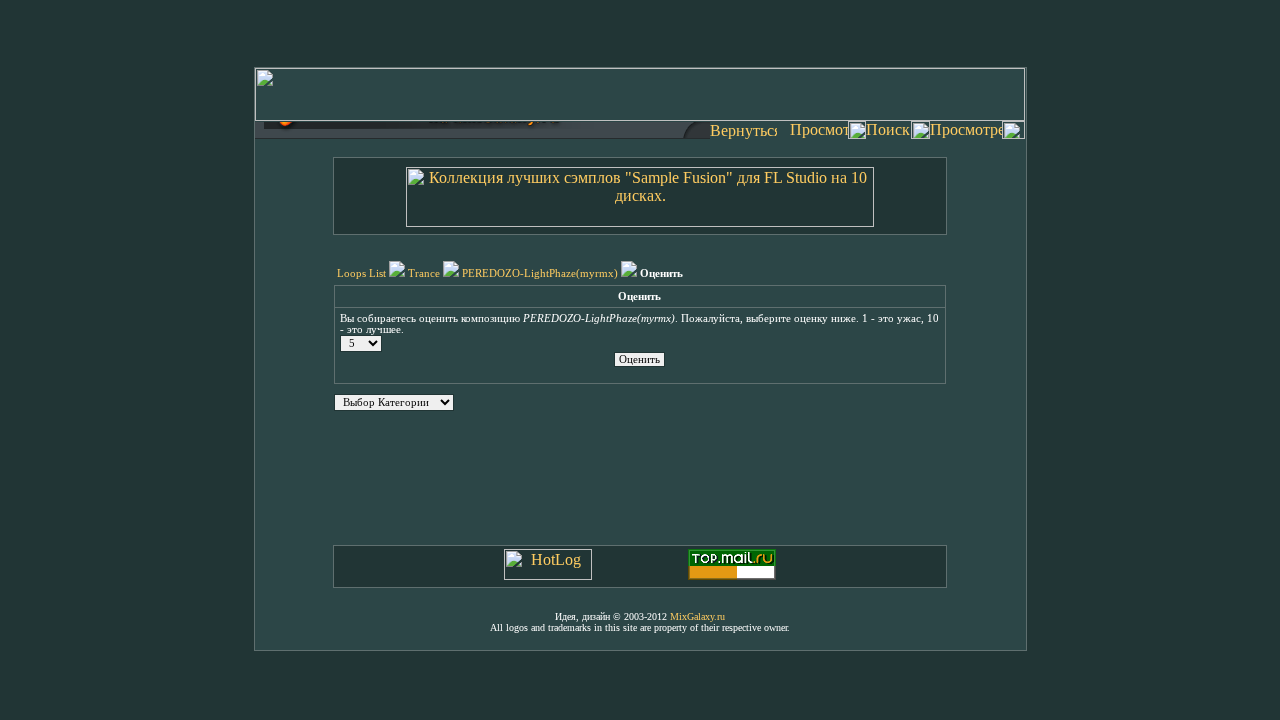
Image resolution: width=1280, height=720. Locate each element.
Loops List (361, 273)
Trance (424, 273)
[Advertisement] (640, 30)
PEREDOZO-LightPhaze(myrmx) (540, 273)
